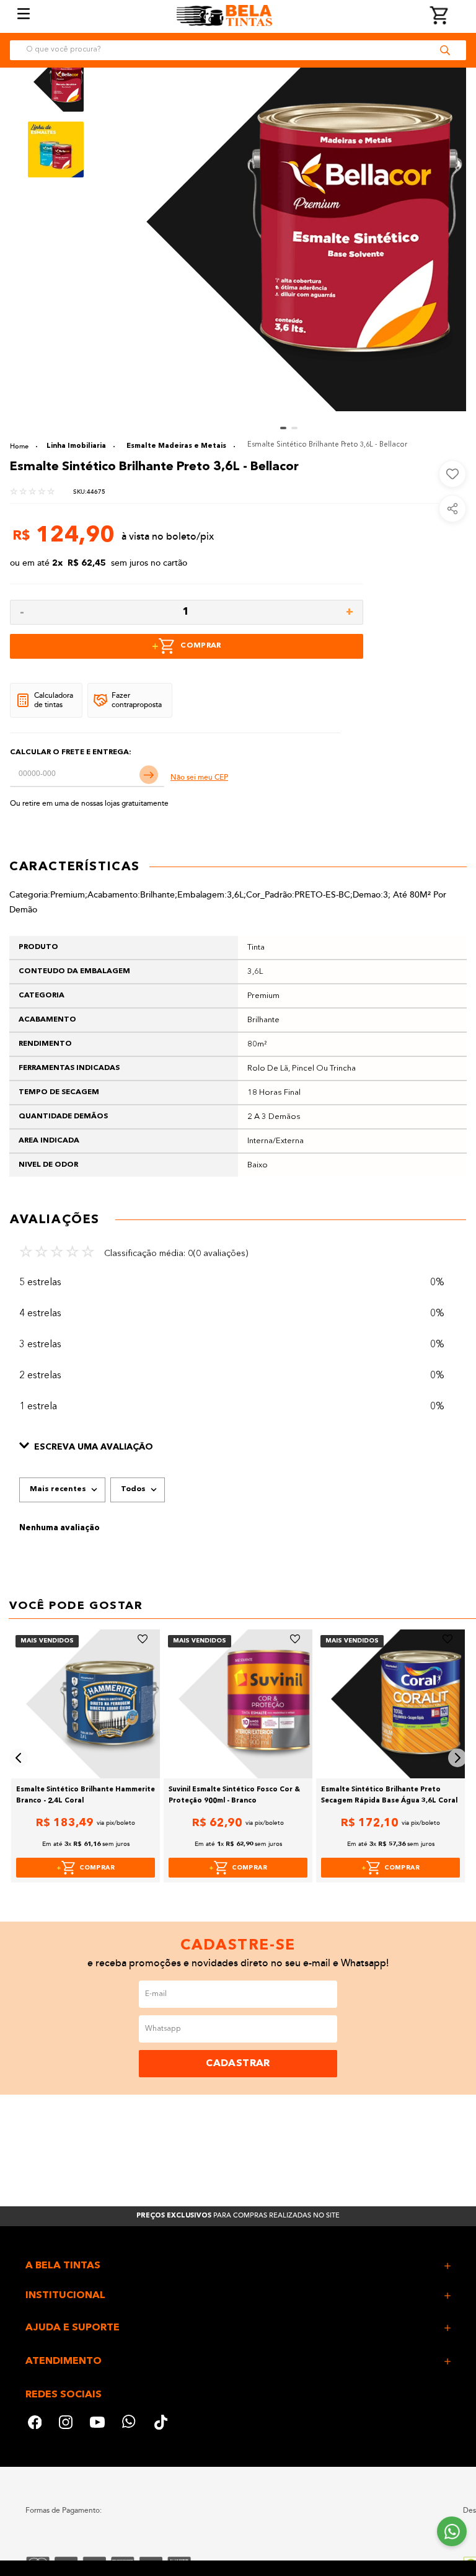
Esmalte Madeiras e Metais (176, 446)
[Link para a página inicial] (24, 446)
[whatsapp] (130, 2424)
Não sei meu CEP (199, 778)
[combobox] (238, 50)
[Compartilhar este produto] (452, 509)
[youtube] (97, 2424)
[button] (238, 1447)
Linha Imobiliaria (76, 446)
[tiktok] (162, 2424)
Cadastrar (238, 2064)
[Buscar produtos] (445, 50)
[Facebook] (35, 2424)
